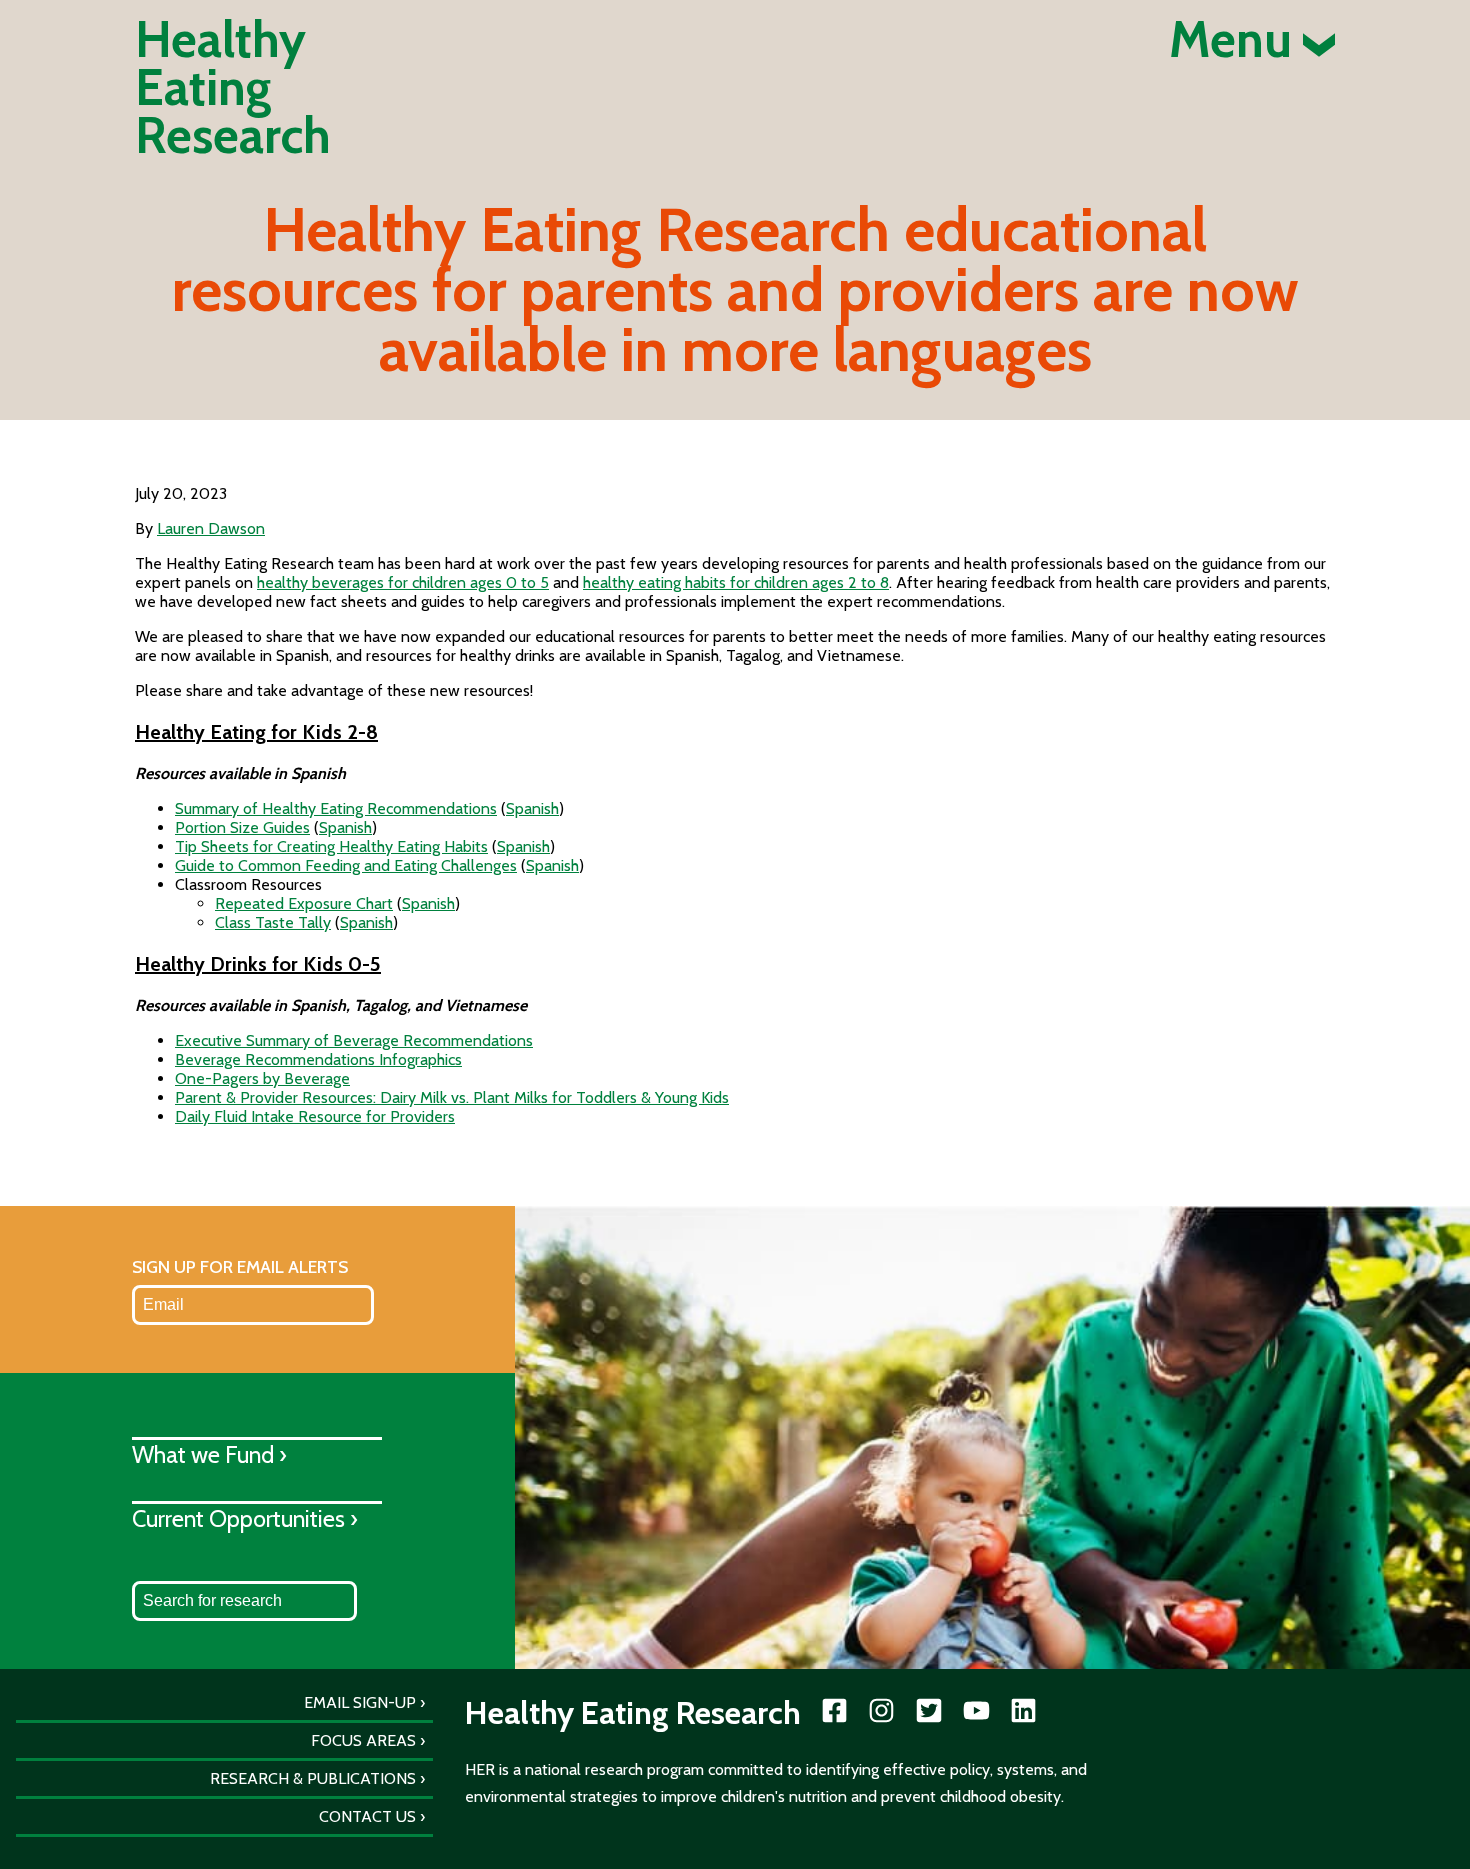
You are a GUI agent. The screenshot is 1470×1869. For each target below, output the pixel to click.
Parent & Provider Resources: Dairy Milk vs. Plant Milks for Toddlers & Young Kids (452, 1097)
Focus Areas (363, 1740)
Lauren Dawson (211, 528)
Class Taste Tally (273, 922)
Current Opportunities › (245, 1518)
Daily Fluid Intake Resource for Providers (315, 1116)
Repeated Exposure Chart (304, 903)
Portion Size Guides (242, 827)
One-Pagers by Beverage (262, 1078)
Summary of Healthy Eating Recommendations (336, 808)
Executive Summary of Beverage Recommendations (354, 1040)
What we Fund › (209, 1454)
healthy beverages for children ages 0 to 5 (403, 582)
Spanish (532, 808)
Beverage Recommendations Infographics (318, 1059)
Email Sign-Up (360, 1702)
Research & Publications (313, 1778)
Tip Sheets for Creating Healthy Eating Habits (331, 846)
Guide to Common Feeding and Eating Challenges (346, 865)
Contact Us (367, 1816)
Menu (1236, 40)
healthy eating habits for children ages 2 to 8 (736, 582)
